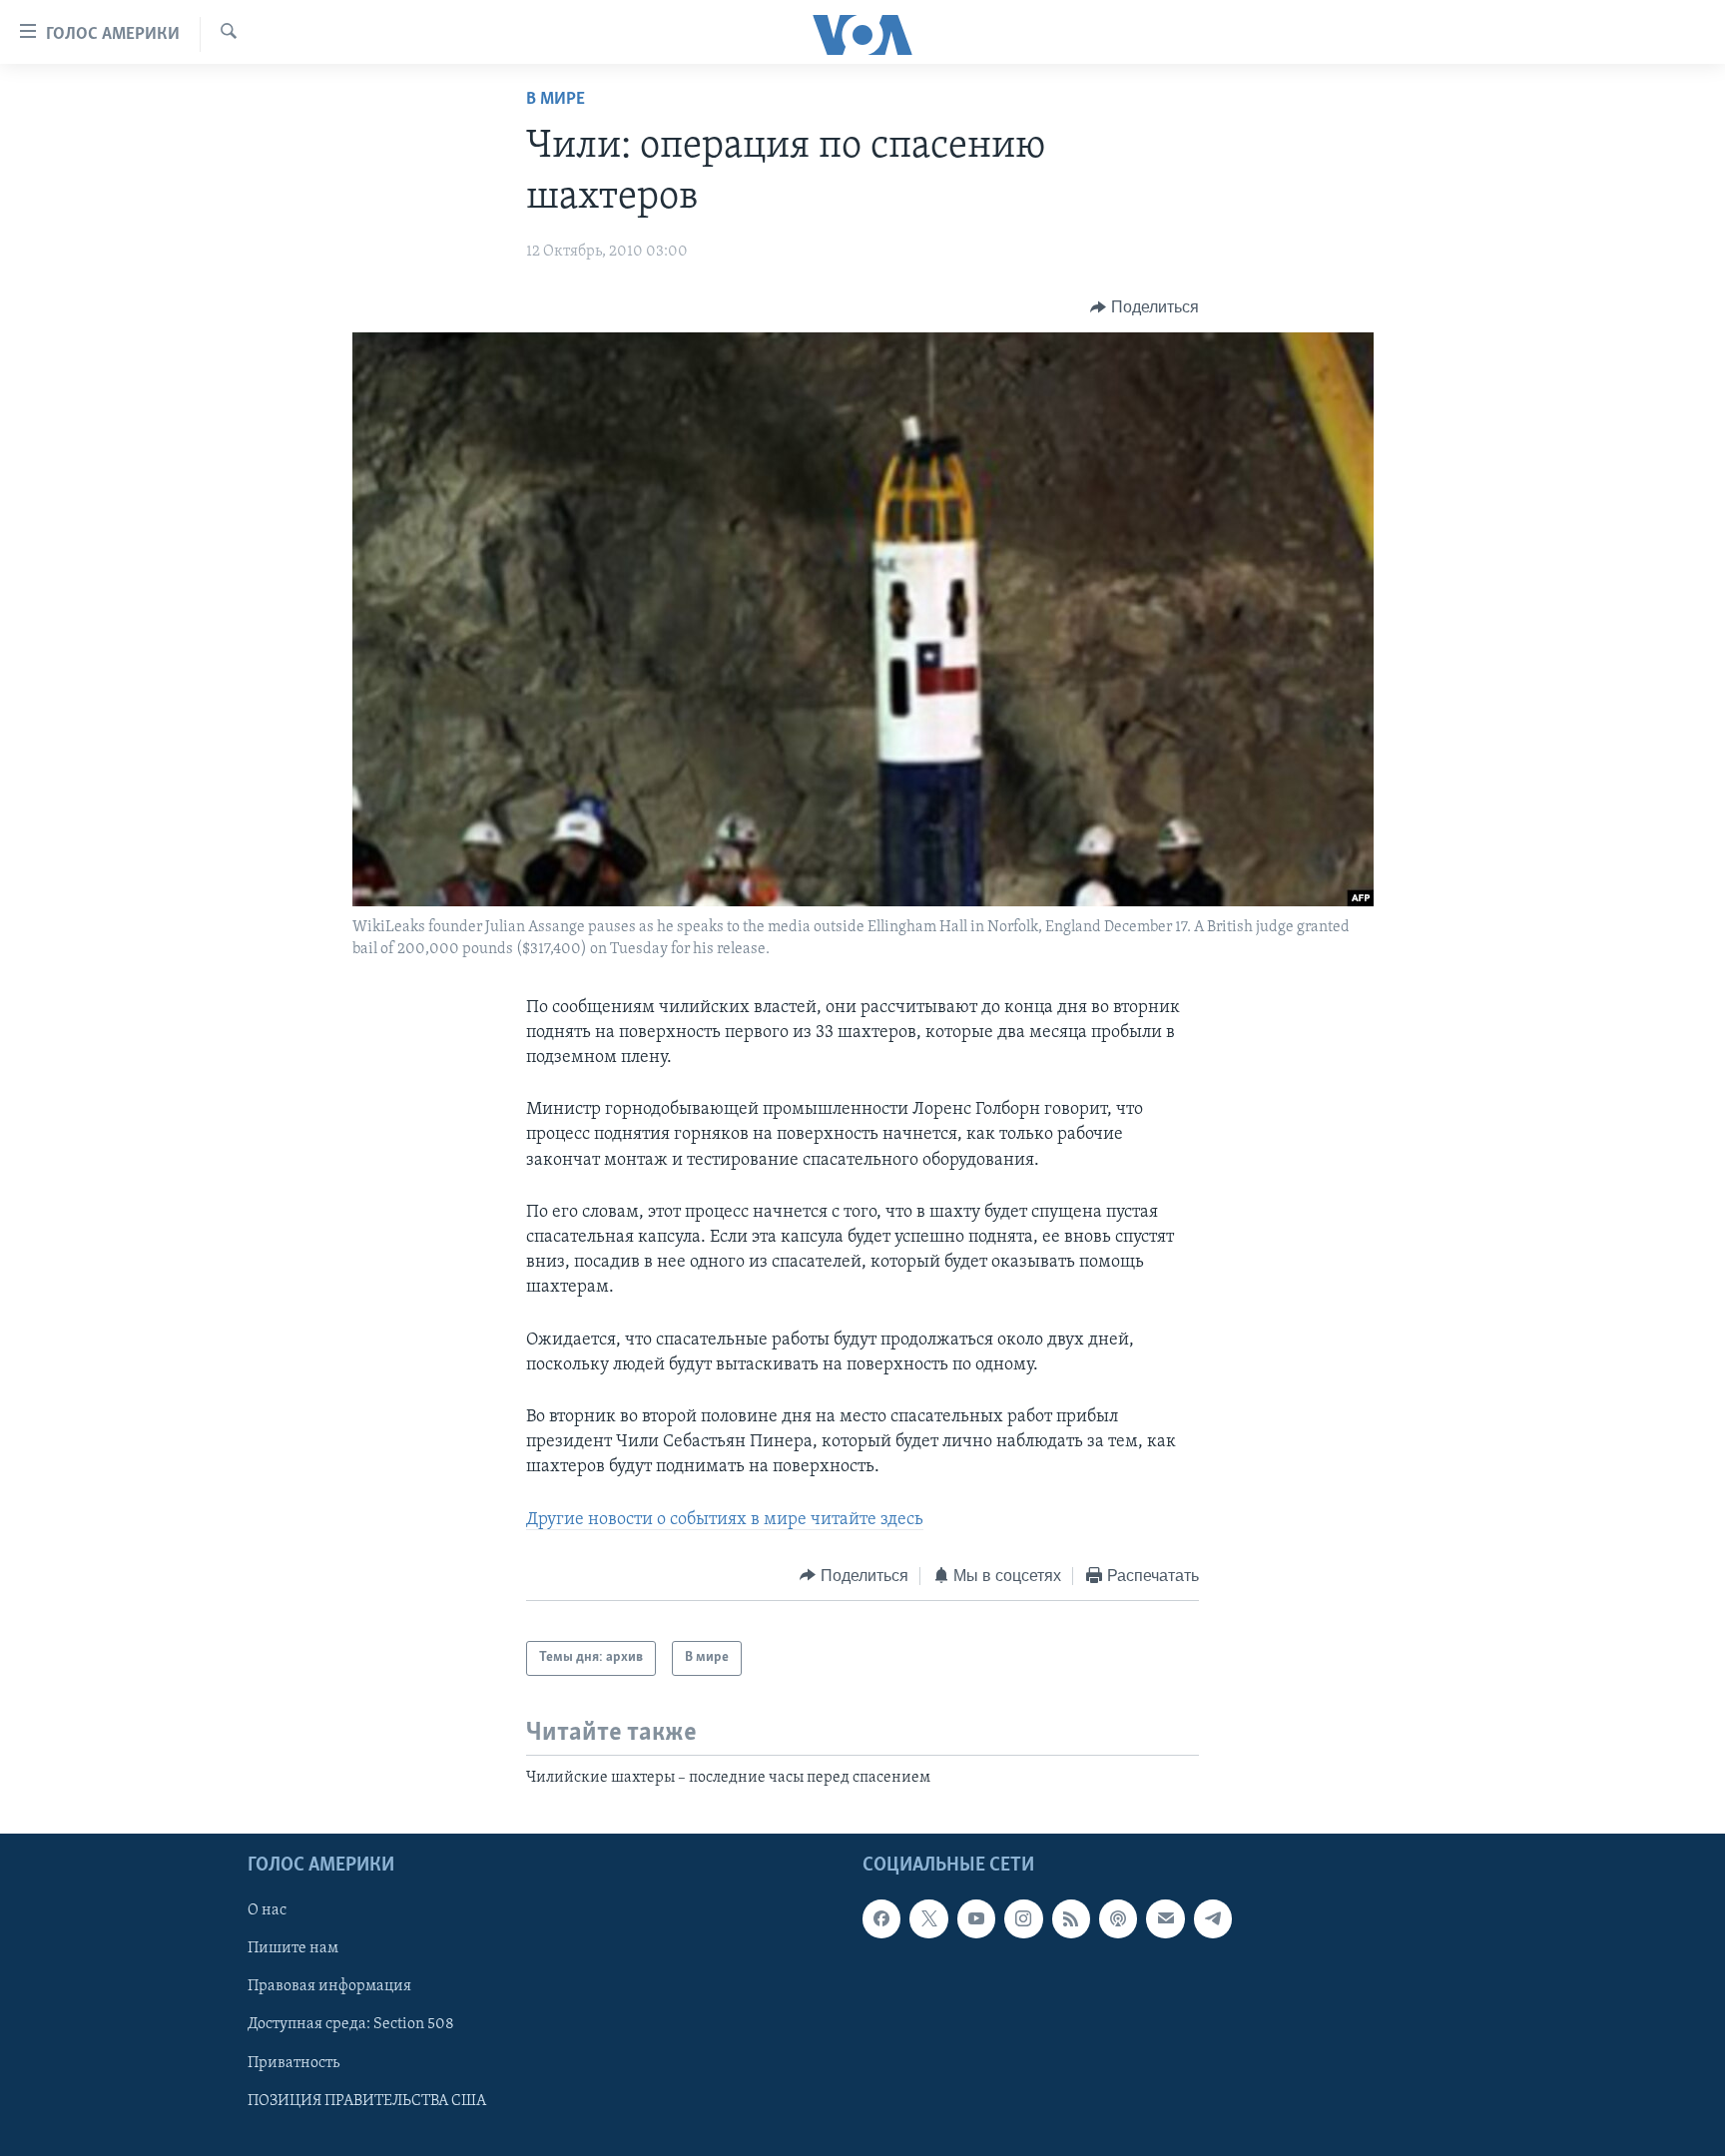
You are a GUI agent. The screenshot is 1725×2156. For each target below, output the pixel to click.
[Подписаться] (1165, 1918)
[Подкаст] (1118, 1918)
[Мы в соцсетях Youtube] (976, 1918)
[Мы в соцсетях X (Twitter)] (928, 1918)
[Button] (1145, 307)
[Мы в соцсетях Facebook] (881, 1918)
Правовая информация (329, 1986)
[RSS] (1071, 1918)
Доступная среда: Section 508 (351, 2024)
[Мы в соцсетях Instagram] (1023, 1918)
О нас (267, 1910)
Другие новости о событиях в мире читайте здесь (725, 1520)
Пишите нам (293, 1948)
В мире (556, 100)
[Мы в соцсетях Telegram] (1213, 1918)
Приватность (293, 2062)
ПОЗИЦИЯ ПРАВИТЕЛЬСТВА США (367, 2101)
